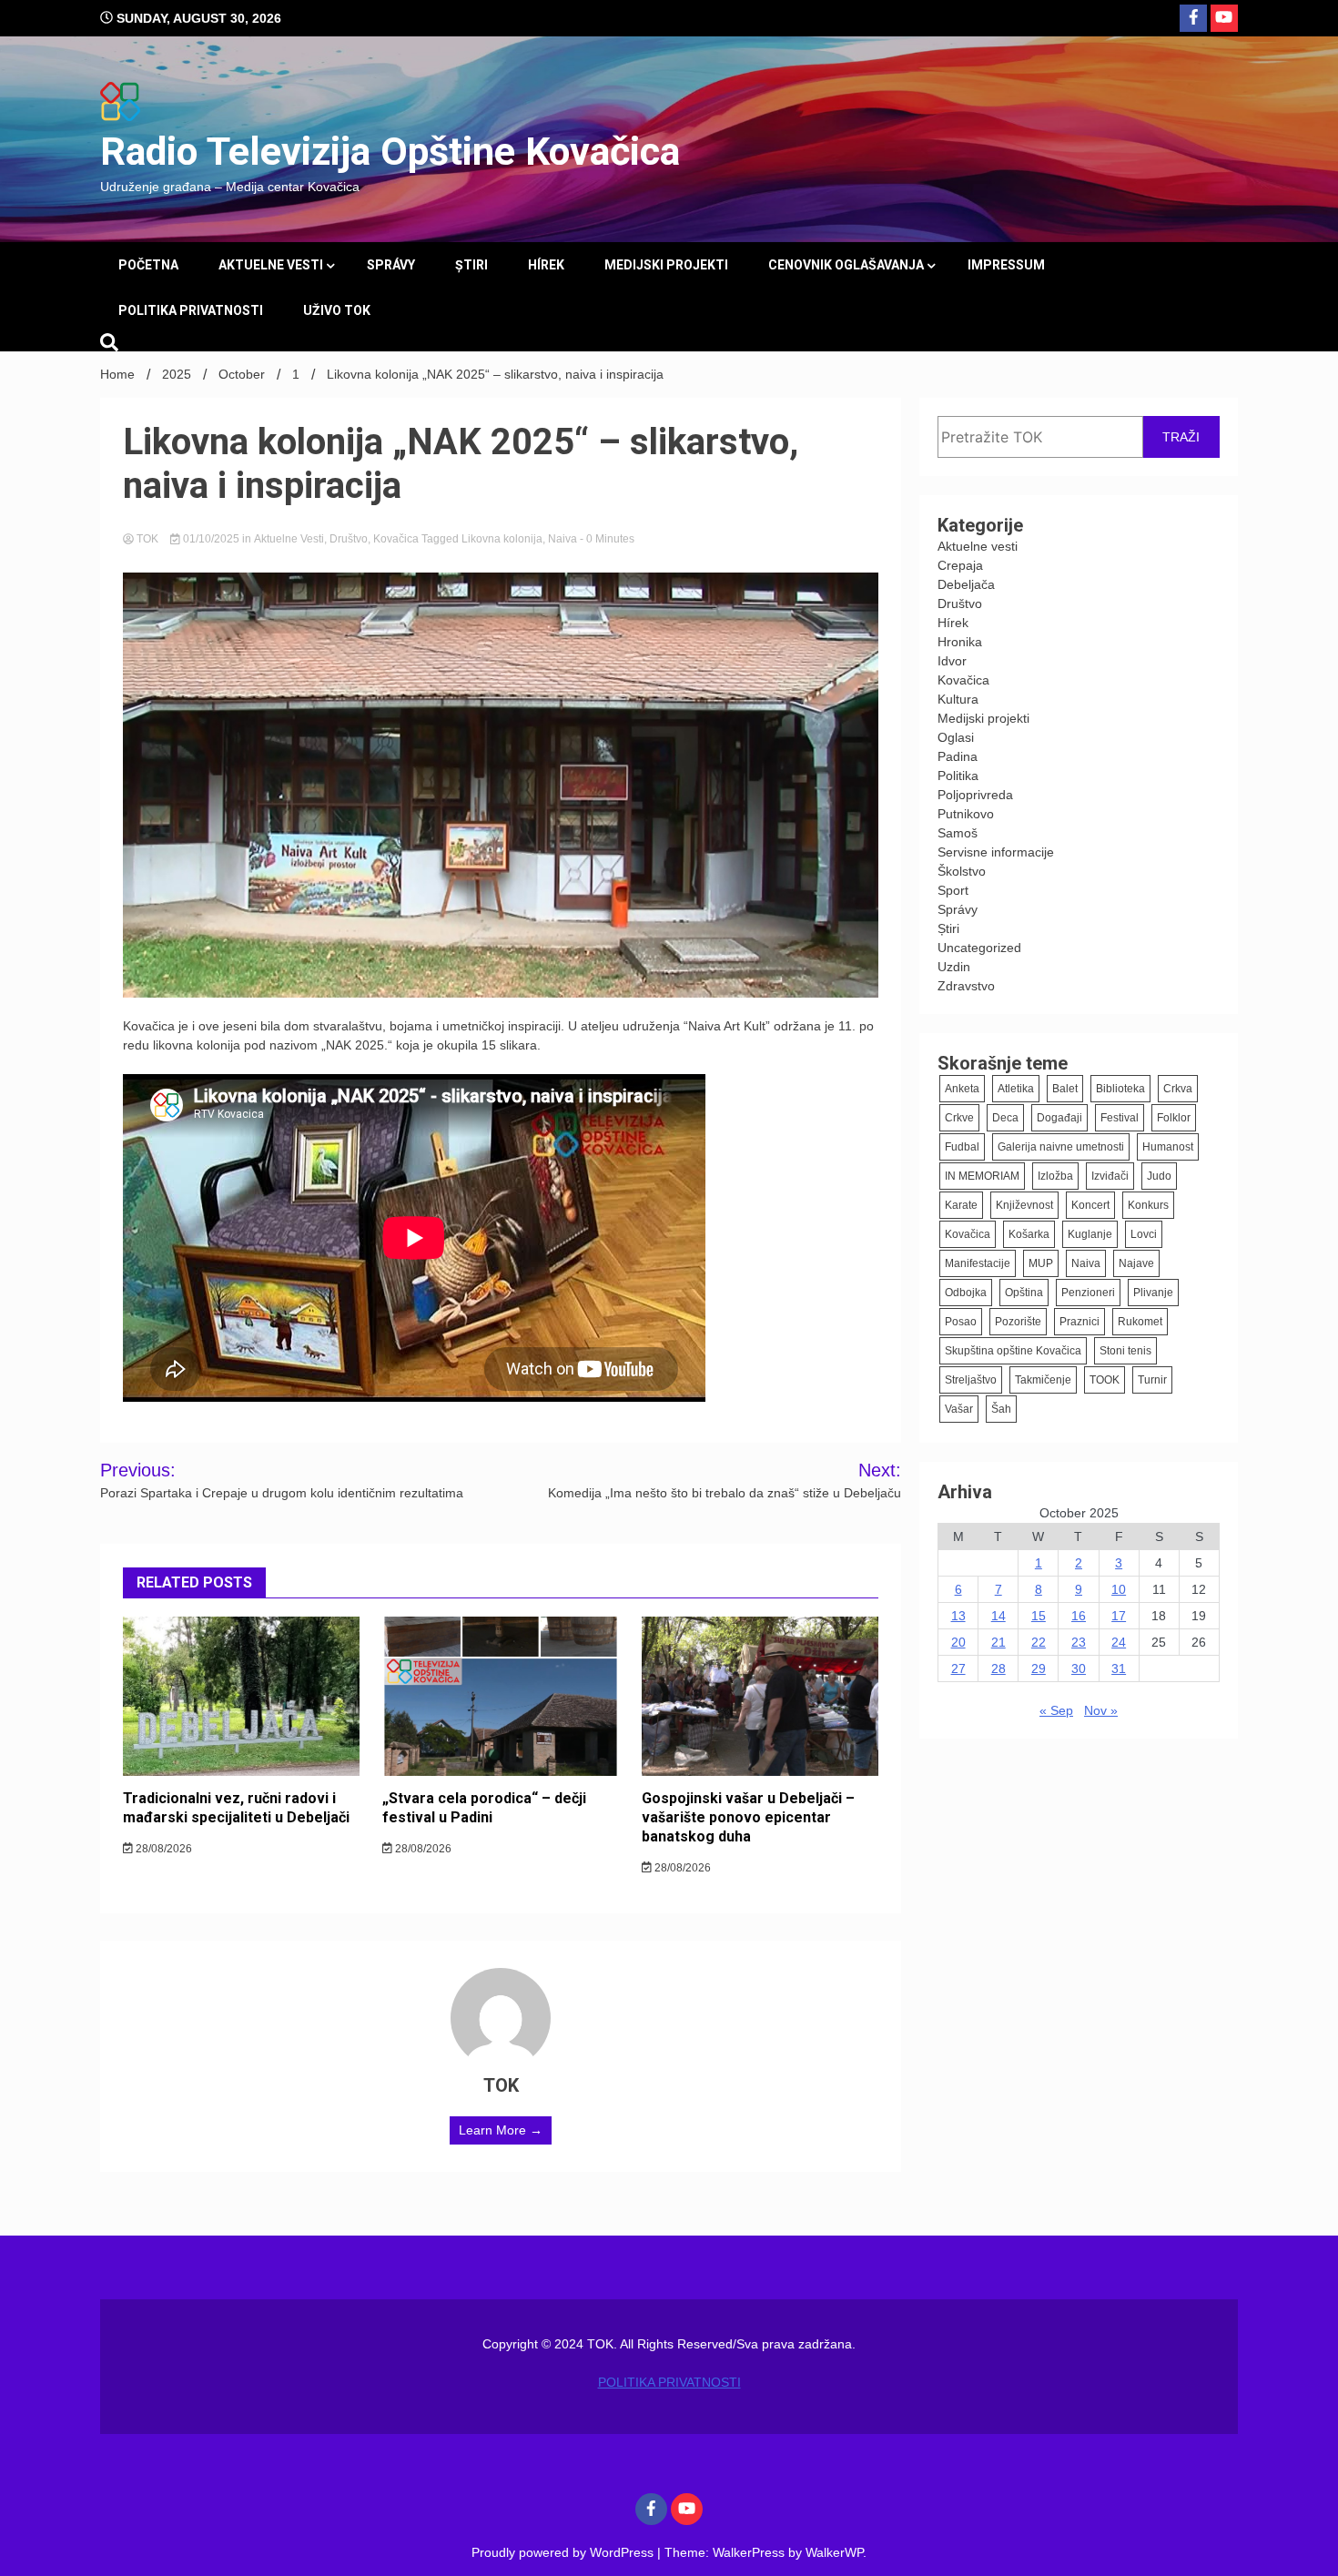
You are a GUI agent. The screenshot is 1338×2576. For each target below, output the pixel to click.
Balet (1065, 1089)
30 (1079, 1668)
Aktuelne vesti (271, 265)
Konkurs (1148, 1205)
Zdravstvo (966, 986)
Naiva (563, 539)
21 (998, 1642)
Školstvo (962, 871)
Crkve (959, 1118)
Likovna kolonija (502, 539)
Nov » (1101, 1710)
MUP (1041, 1263)
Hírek (546, 265)
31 (1119, 1668)
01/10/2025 (211, 539)
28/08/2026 (162, 1849)
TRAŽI (1181, 437)
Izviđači (1110, 1176)
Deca (1005, 1118)
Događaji (1059, 1118)
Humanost (1168, 1147)
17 (1119, 1616)
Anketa (962, 1089)
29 (1039, 1668)
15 (1039, 1616)
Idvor (952, 661)
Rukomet (1140, 1322)
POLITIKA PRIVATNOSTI (191, 310)
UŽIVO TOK (337, 310)
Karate (961, 1205)
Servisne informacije (996, 852)
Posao (961, 1322)
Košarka (1029, 1234)
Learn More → (501, 2130)
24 (1119, 1642)
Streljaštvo (971, 1380)
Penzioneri (1088, 1293)
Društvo (349, 539)
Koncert (1090, 1205)
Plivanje (1153, 1293)
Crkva (1178, 1089)
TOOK (1105, 1380)
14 (998, 1616)
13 (958, 1616)
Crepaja (960, 565)
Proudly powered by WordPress (564, 2552)
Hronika (960, 642)
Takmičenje (1043, 1380)
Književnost (1024, 1205)
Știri (471, 265)
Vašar (959, 1409)
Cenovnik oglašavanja (846, 265)
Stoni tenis (1125, 1351)
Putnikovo (966, 814)
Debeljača (966, 584)
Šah (1001, 1409)
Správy (391, 265)
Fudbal (962, 1147)
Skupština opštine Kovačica (1013, 1351)
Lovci (1144, 1234)
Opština (1024, 1293)
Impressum (1006, 265)
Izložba (1055, 1176)
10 (1119, 1589)
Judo (1159, 1176)
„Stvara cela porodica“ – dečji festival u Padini (484, 1808)
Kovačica (396, 539)
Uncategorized (979, 948)
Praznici (1080, 1322)
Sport (953, 890)
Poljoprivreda (975, 795)
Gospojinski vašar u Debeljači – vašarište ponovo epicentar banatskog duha (748, 1817)
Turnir (1152, 1380)
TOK (147, 539)
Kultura (958, 699)
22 (1039, 1642)
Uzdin (954, 967)
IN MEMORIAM (982, 1176)
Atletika (1016, 1089)
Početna (148, 265)
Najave (1136, 1263)
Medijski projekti (666, 265)
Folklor (1174, 1118)
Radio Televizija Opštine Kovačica (390, 151)
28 (998, 1668)
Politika (958, 776)
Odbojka (966, 1293)
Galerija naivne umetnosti (1061, 1147)
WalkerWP (834, 2552)
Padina (958, 756)
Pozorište (1018, 1322)
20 (958, 1642)
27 (958, 1668)
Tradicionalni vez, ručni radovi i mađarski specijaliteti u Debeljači (236, 1808)
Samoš (958, 833)
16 (1079, 1616)
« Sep (1056, 1710)
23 (1079, 1642)
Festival (1120, 1118)
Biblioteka (1120, 1089)
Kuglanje (1090, 1234)
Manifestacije (978, 1263)
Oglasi (956, 737)
